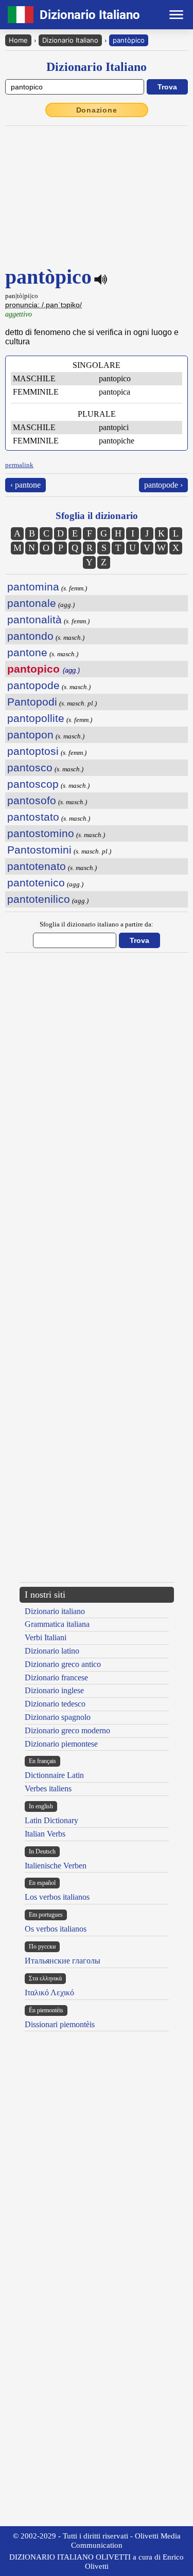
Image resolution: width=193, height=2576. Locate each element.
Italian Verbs (45, 1834)
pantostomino (41, 833)
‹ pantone (25, 485)
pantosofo (32, 800)
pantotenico (36, 883)
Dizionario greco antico (63, 1664)
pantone (27, 652)
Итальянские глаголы (63, 1961)
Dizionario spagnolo (58, 1717)
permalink (19, 465)
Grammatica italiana (57, 1624)
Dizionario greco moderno (67, 1730)
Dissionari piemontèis (60, 2024)
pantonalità (34, 619)
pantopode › (163, 485)
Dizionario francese (56, 1678)
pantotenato (37, 866)
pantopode (33, 685)
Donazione (97, 110)
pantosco (30, 767)
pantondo (30, 636)
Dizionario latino (52, 1651)
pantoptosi (33, 751)
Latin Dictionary (51, 1820)
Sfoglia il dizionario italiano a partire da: (97, 924)
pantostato (33, 817)
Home (18, 40)
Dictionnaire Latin (54, 1775)
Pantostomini (39, 850)
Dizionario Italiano (70, 40)
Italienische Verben (56, 1866)
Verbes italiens (48, 1789)
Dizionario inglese (54, 1690)
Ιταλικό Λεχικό (49, 1993)
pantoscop (33, 784)
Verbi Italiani (46, 1637)
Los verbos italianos (57, 1897)
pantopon (30, 735)
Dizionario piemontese (61, 1744)
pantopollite (36, 718)
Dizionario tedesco (55, 1704)
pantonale (32, 603)
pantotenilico (39, 899)
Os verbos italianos (56, 1929)
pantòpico (129, 40)
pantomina (33, 587)
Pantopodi (32, 702)
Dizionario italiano (55, 1611)
